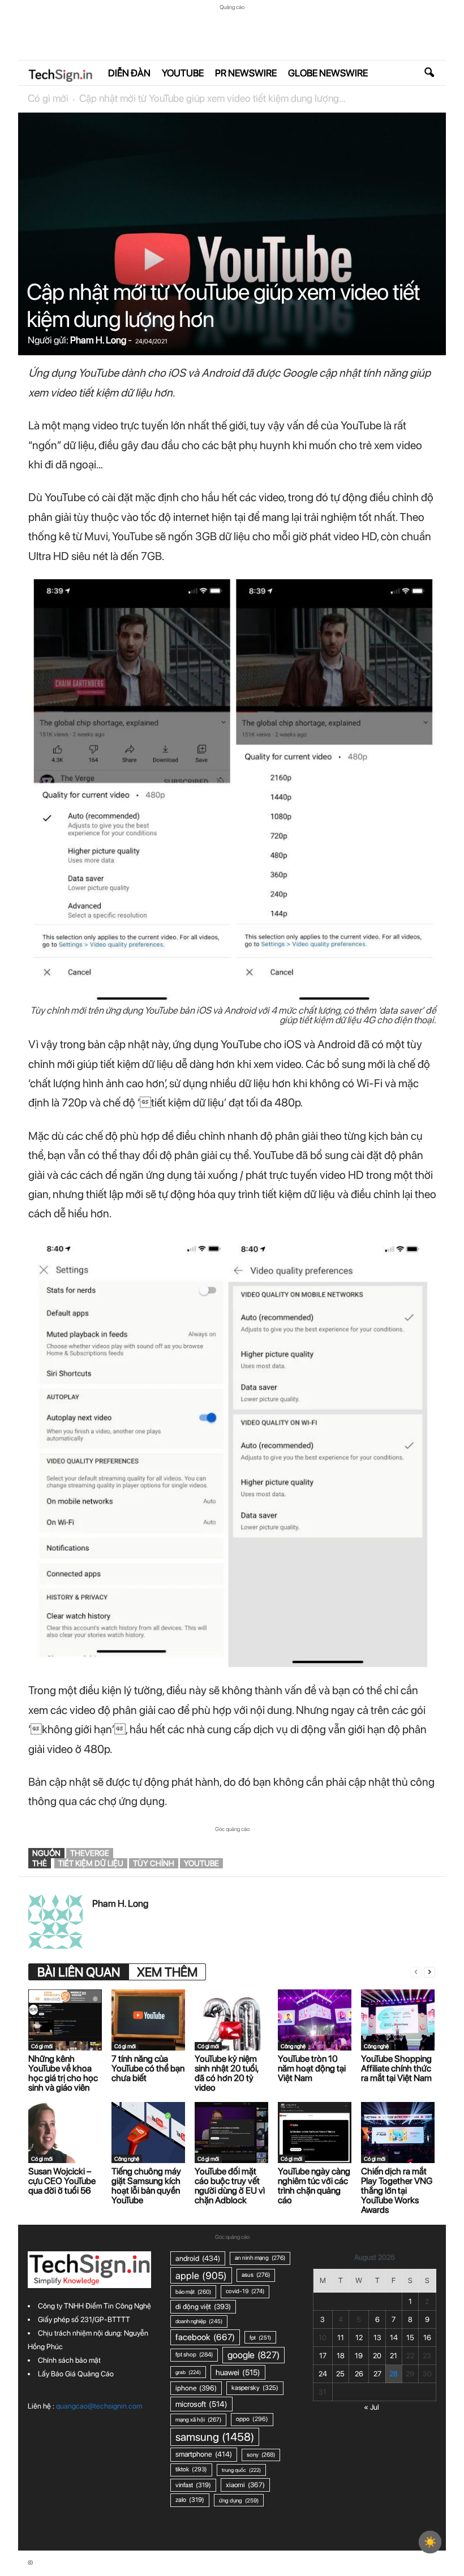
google (254, 2355)
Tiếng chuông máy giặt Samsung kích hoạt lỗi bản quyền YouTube (146, 2186)
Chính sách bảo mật (69, 2360)
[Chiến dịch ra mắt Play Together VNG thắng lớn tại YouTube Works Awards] (398, 2133)
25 (340, 2374)
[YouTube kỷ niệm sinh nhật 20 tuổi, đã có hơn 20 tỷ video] (231, 2020)
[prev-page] (416, 1972)
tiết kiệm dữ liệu (91, 1863)
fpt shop (194, 2355)
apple (201, 2275)
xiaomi (245, 2485)
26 (359, 2374)
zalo (190, 2500)
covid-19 (245, 2291)
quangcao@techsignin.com (99, 2406)
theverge (90, 1853)
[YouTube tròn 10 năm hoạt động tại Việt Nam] (315, 2020)
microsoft (201, 2404)
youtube (201, 1863)
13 (377, 2338)
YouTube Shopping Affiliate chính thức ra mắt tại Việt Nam (396, 2068)
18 (341, 2356)
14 (394, 2338)
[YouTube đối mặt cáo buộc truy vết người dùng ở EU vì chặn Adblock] (231, 2133)
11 (341, 2338)
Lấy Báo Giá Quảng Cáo (76, 2374)
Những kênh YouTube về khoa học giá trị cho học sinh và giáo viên (63, 2073)
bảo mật (193, 2291)
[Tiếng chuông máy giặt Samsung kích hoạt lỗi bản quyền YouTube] (148, 2133)
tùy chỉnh (154, 1863)
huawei (238, 2372)
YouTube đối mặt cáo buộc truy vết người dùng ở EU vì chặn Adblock (230, 2186)
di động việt (203, 2306)
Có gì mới (48, 98)
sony (261, 2455)
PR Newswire (246, 73)
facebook (205, 2337)
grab (188, 2372)
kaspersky (255, 2388)
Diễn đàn (129, 73)
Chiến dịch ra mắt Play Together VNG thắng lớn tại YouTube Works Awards (397, 2191)
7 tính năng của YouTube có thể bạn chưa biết (148, 2068)
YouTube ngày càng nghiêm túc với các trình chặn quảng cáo (314, 2186)
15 (410, 2338)
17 (323, 2356)
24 (323, 2374)
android (198, 2258)
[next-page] (429, 1972)
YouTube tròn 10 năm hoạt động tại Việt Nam (312, 2068)
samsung (215, 2437)
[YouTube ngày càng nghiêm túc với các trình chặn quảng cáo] (315, 2133)
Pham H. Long (98, 340)
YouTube (183, 73)
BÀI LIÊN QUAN (79, 1972)
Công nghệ (293, 2046)
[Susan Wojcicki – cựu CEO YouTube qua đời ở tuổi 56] (65, 2133)
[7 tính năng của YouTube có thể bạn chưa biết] (148, 2020)
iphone (196, 2388)
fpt (260, 2337)
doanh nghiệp (199, 2321)
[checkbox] (430, 2542)
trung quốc (241, 2470)
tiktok (191, 2469)
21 (394, 2356)
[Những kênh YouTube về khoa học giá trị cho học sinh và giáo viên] (65, 2020)
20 (377, 2356)
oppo (252, 2419)
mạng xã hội (198, 2420)
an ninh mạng (260, 2258)
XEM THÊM (167, 1972)
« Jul (371, 2407)
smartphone (204, 2454)
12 (359, 2338)
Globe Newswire (328, 73)
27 (377, 2374)
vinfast (193, 2485)
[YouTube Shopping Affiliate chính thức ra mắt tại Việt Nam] (398, 2020)
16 (427, 2338)
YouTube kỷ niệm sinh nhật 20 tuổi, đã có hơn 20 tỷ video (226, 2073)
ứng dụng (239, 2500)
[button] (429, 73)
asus (256, 2275)
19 (359, 2356)
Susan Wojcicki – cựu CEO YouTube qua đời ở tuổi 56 (62, 2181)
